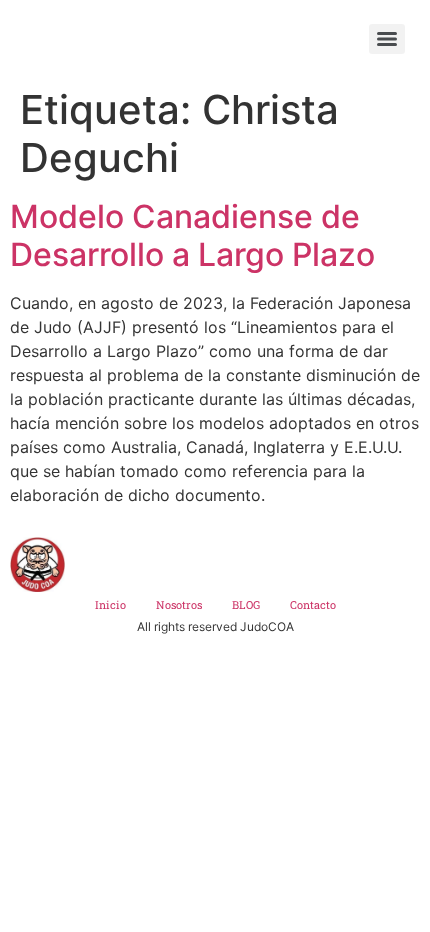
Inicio (110, 604)
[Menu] (387, 39)
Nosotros (179, 604)
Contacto (313, 604)
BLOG (246, 604)
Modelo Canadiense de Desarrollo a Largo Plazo (192, 235)
